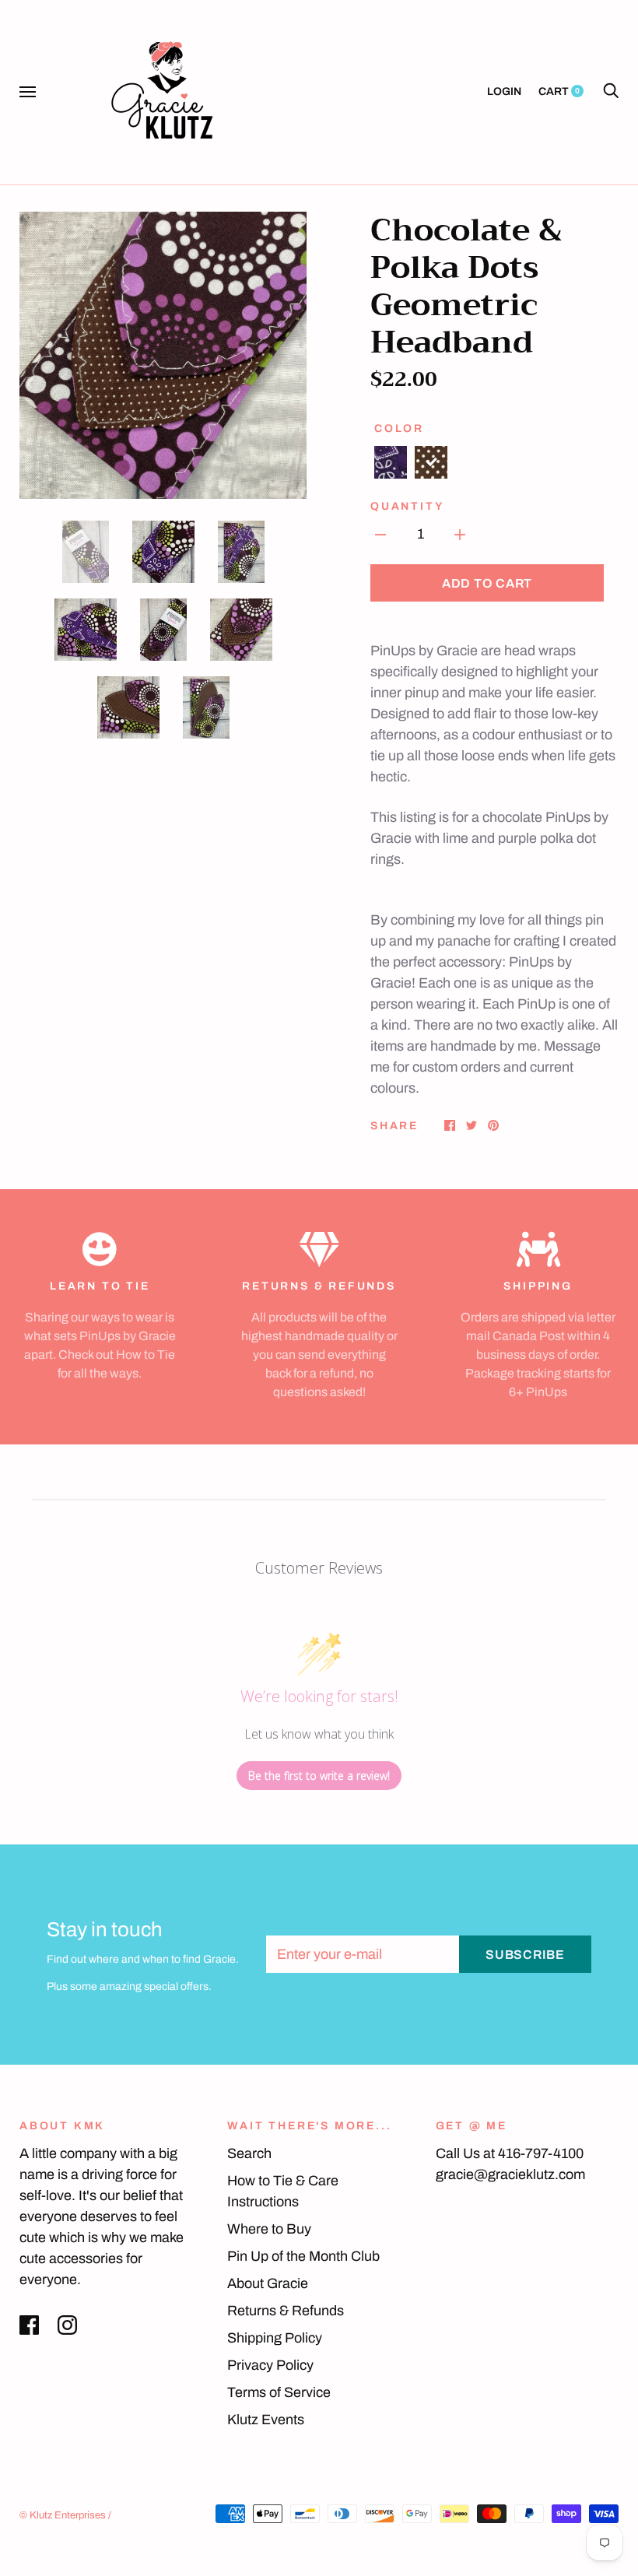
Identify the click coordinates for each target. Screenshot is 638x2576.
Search (249, 2153)
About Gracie (268, 2283)
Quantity (407, 506)
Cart (559, 91)
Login (504, 91)
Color (399, 428)
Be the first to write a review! (319, 1776)
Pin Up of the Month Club (303, 2256)
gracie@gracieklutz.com (510, 2174)
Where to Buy (269, 2229)
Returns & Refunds (286, 2311)
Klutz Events (266, 2420)
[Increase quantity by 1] (460, 534)
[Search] (611, 91)
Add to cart (487, 583)
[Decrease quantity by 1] (380, 534)
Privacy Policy (270, 2365)
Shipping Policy (275, 2338)
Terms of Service (279, 2392)
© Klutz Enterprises (63, 2515)
